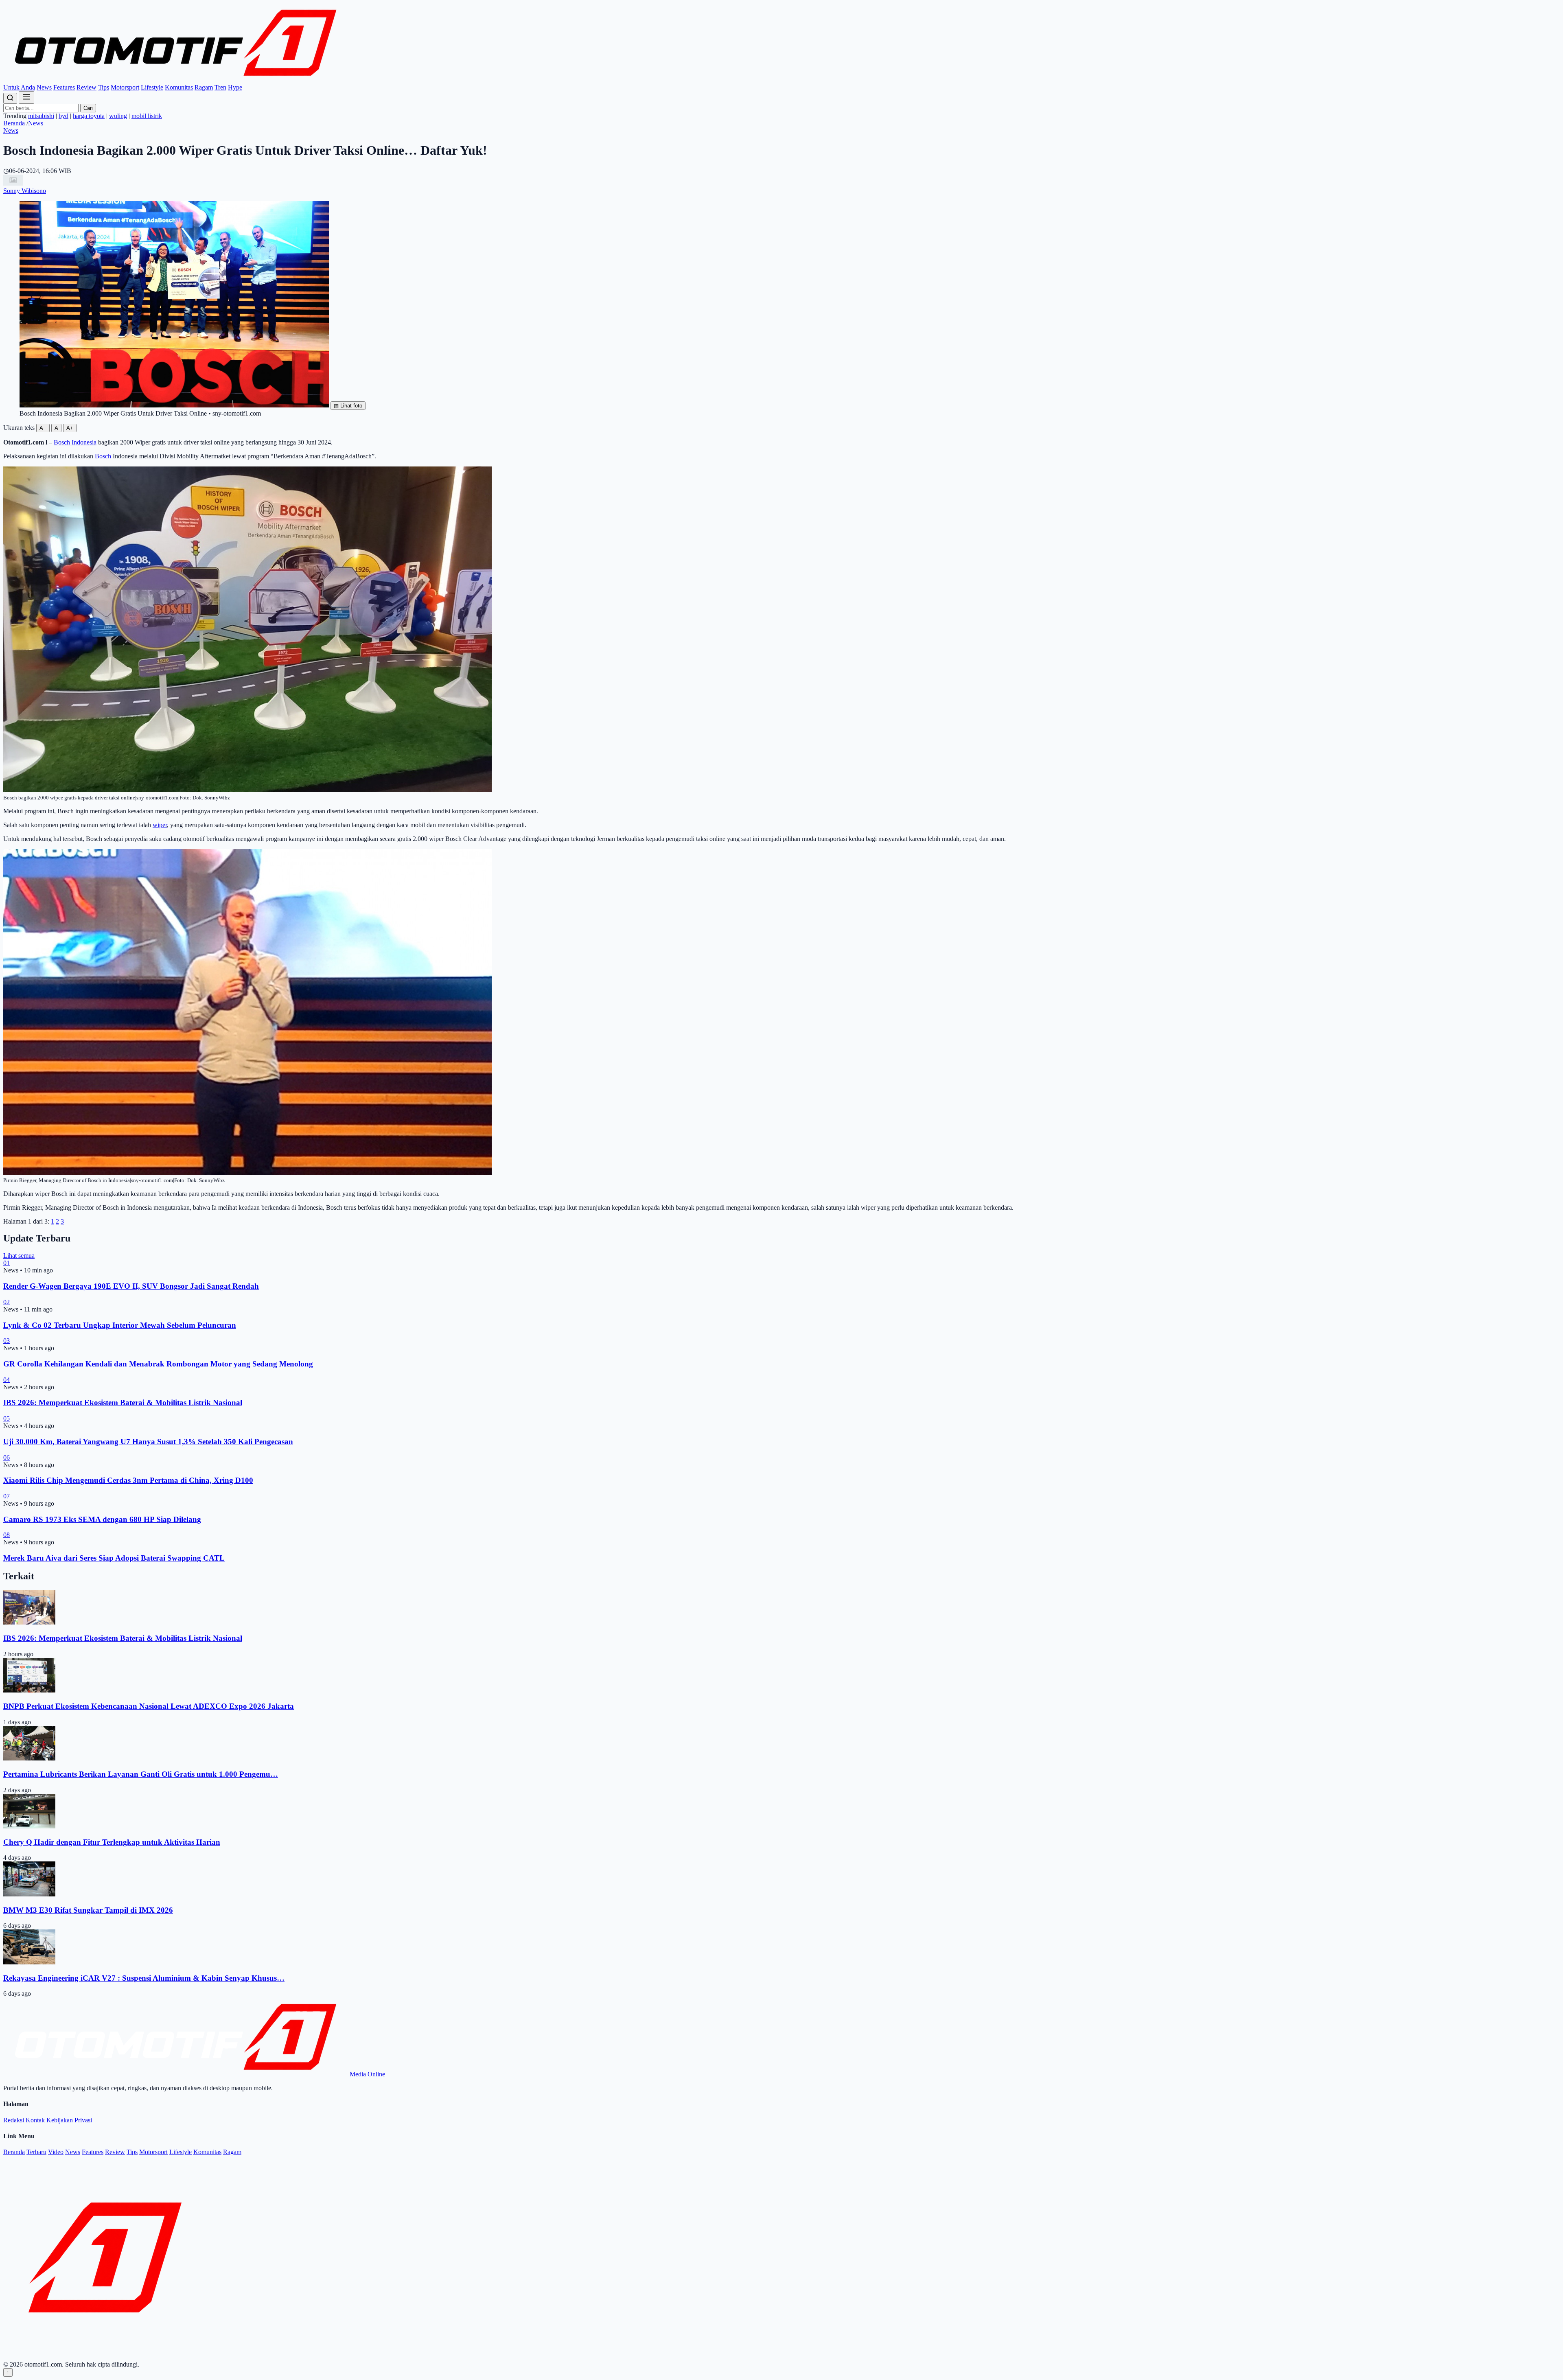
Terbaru (36, 2152)
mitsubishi (41, 116)
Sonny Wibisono (25, 191)
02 (7, 1302)
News (44, 87)
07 (7, 1496)
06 (7, 1457)
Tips (104, 87)
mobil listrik (147, 116)
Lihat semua (19, 1256)
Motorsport (125, 87)
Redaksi (14, 2120)
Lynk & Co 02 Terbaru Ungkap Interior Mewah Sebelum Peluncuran (120, 1325)
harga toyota (89, 116)
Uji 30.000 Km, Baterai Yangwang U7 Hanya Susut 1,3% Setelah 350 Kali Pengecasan (148, 1442)
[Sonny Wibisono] (13, 183)
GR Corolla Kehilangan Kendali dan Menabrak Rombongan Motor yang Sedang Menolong (158, 1364)
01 (7, 1263)
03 (7, 1341)
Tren (220, 87)
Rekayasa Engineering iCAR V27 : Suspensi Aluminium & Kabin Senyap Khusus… (144, 1978)
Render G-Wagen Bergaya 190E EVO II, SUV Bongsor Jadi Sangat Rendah (131, 1286)
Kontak (35, 2120)
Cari (88, 108)
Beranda (14, 123)
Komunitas (179, 87)
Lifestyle (152, 87)
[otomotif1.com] (176, 80)
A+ (70, 428)
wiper (160, 825)
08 (7, 1535)
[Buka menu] (26, 97)
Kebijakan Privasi (69, 2120)
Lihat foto (348, 406)
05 (7, 1418)
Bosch (103, 456)
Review (86, 87)
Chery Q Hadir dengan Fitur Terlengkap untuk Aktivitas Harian (112, 1842)
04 (7, 1380)
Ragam (204, 87)
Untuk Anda (19, 87)
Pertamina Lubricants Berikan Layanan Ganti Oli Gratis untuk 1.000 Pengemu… (141, 1774)
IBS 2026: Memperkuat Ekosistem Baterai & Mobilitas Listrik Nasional (123, 1402)
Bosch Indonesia (75, 442)
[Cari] (10, 98)
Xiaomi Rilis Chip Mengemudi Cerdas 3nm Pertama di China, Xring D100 (128, 1480)
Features (64, 87)
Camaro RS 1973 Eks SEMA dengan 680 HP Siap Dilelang (102, 1519)
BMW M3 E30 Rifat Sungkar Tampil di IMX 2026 (88, 1910)
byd (63, 116)
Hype (235, 87)
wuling (118, 116)
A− (43, 428)
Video (56, 2152)
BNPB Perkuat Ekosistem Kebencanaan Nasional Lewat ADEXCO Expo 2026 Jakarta (149, 1706)
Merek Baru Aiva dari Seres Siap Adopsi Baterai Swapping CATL (114, 1558)
